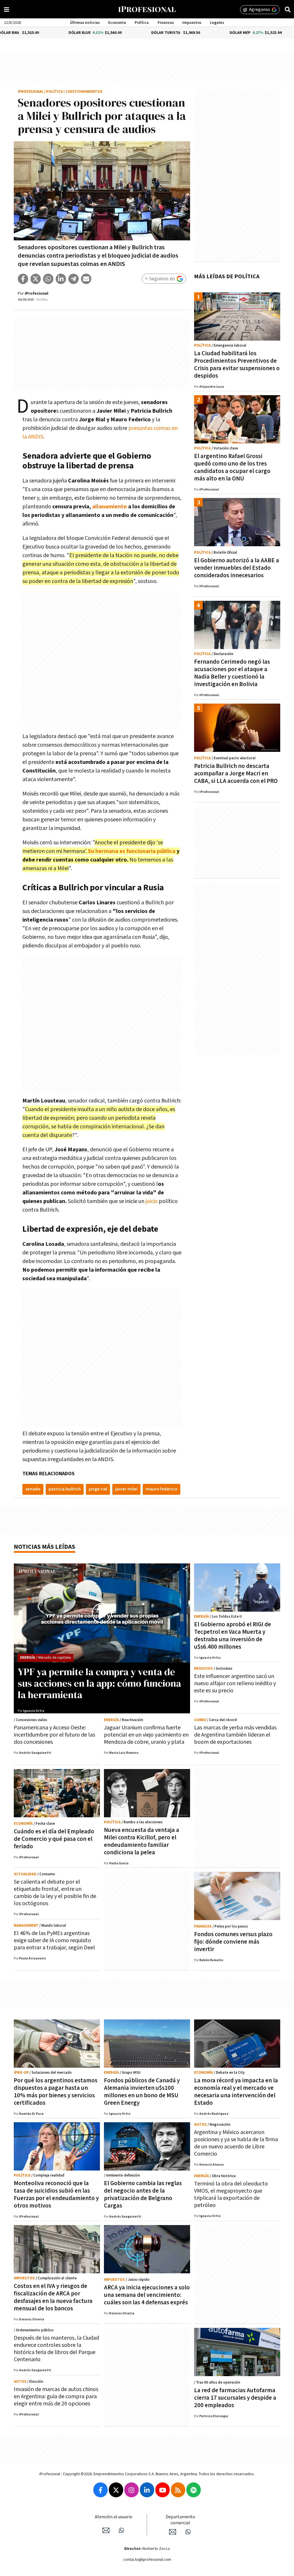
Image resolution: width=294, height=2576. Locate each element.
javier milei (126, 1489)
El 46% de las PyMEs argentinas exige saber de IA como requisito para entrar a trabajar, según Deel (54, 1940)
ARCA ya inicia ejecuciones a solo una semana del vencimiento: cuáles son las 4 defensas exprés (147, 2295)
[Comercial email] (173, 2532)
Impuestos (192, 23)
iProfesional (31, 92)
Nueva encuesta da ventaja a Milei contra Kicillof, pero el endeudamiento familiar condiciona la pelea (142, 1841)
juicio (152, 1201)
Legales (217, 23)
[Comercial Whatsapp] (188, 2532)
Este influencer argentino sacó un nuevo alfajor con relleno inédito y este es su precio (235, 1683)
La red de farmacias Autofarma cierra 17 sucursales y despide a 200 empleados (235, 2398)
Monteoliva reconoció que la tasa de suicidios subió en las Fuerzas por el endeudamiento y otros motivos (56, 2194)
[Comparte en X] (36, 279)
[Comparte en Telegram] (73, 279)
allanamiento (110, 507)
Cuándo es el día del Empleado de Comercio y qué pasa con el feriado (54, 1839)
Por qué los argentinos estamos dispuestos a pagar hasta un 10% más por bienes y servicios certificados (56, 2092)
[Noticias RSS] (178, 2490)
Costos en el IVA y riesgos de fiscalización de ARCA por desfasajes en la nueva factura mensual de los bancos (53, 2297)
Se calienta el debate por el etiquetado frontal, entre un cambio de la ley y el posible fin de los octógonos (55, 1893)
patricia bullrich (65, 1489)
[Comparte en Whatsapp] (48, 279)
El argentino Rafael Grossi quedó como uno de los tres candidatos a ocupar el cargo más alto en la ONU (232, 467)
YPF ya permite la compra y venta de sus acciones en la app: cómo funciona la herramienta (99, 1683)
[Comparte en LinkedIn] (61, 279)
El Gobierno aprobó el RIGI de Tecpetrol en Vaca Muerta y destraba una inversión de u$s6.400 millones (233, 1636)
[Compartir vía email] (86, 279)
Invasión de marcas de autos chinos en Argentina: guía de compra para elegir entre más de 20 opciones (56, 2397)
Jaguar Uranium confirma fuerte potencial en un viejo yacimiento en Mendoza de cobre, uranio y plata (146, 1735)
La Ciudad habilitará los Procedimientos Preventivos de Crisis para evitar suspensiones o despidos (237, 365)
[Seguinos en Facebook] (100, 2490)
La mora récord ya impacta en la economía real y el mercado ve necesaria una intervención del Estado (236, 2092)
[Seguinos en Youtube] (163, 2490)
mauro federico (161, 1489)
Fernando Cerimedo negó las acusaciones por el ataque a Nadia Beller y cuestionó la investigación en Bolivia (232, 673)
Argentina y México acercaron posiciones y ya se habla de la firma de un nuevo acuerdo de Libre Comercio (236, 2143)
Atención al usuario (114, 2517)
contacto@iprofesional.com (147, 2560)
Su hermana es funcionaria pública (132, 851)
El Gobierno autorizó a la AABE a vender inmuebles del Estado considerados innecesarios (237, 568)
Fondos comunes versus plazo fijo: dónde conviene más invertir (233, 1942)
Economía (117, 23)
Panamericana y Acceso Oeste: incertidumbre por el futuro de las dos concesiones (54, 1735)
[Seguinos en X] (116, 2490)
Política (142, 23)
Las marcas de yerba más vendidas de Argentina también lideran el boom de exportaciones (235, 1735)
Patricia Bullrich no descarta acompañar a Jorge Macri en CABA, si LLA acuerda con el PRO (236, 774)
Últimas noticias (85, 23)
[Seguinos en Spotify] (194, 2490)
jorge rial (98, 1489)
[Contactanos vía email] (106, 2530)
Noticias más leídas (45, 1547)
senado (33, 1489)
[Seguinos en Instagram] (131, 2490)
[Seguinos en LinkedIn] (147, 2490)
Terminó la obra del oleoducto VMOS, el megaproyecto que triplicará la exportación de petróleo (231, 2194)
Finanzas (166, 23)
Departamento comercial (180, 2520)
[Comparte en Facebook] (23, 279)
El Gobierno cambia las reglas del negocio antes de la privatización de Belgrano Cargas (143, 2194)
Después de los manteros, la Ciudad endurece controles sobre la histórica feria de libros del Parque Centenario (56, 2349)
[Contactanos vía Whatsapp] (121, 2530)
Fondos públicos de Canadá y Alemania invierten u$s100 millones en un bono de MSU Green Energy (142, 2092)
